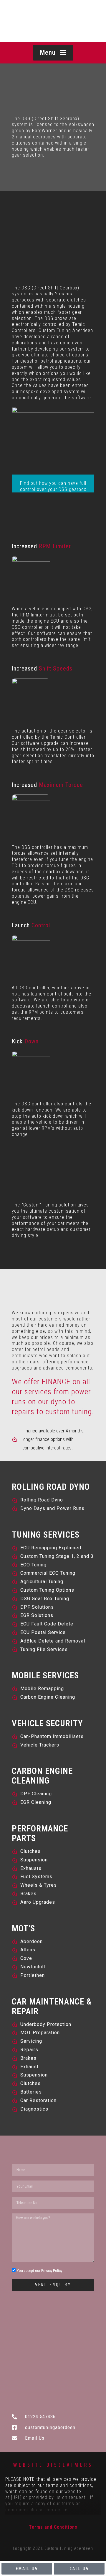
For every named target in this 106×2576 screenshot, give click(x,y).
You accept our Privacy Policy (39, 2271)
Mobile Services (45, 1675)
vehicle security (47, 1723)
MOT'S (23, 1928)
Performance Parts (40, 1833)
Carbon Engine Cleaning (42, 1776)
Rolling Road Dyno (51, 1487)
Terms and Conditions (53, 2527)
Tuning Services (46, 1535)
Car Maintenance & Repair (52, 2006)
